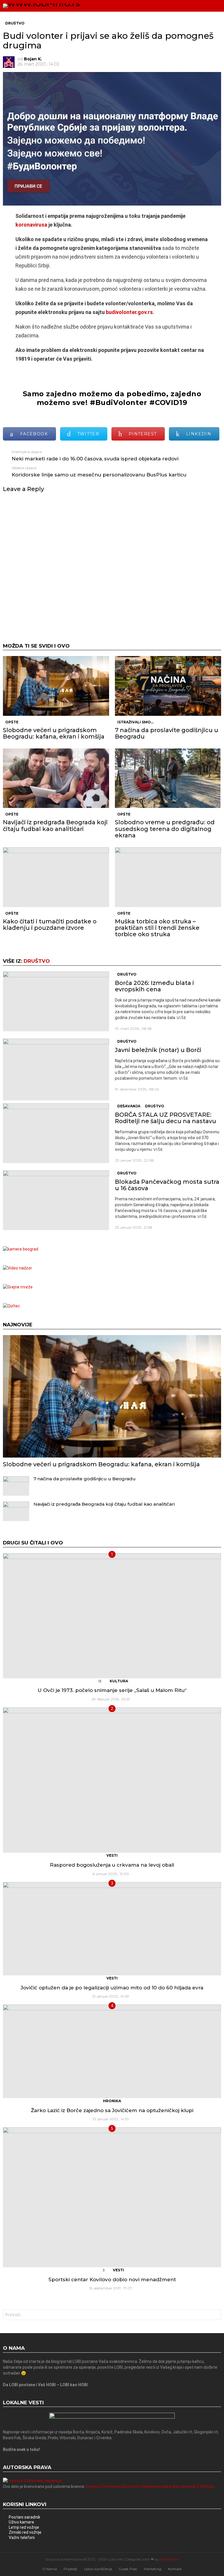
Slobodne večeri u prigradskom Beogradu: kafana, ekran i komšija (54, 733)
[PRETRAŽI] (205, 6)
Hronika (112, 2101)
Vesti (112, 1855)
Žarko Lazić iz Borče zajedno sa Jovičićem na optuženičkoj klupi (112, 2110)
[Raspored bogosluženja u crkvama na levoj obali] (112, 1780)
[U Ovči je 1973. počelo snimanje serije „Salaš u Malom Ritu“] (112, 1616)
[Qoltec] (12, 1306)
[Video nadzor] (17, 1268)
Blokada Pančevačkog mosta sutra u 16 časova (167, 1185)
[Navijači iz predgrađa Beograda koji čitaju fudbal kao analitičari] (56, 778)
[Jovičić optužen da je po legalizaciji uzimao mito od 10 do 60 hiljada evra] (112, 1929)
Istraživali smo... (135, 722)
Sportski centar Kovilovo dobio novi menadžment (112, 2279)
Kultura (119, 1681)
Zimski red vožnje (25, 2532)
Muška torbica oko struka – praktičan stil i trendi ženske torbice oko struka (157, 928)
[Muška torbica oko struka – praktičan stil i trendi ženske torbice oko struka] (168, 877)
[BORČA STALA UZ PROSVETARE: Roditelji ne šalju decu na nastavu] (56, 1133)
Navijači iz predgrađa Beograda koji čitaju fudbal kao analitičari (55, 825)
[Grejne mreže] (18, 1287)
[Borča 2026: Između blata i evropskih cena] (56, 1001)
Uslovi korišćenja (98, 2569)
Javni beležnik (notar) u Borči (158, 1050)
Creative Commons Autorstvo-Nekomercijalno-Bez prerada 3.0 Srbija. (150, 2486)
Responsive (169, 2559)
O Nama (50, 2569)
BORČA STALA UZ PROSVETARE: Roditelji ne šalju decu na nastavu (166, 1118)
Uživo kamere (21, 2522)
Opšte (12, 722)
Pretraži (215, 2315)
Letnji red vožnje (24, 2527)
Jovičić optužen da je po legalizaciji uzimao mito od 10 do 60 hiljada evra (112, 1988)
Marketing (153, 2569)
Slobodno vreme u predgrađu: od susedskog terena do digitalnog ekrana (165, 829)
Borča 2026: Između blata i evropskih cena (154, 986)
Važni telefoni (22, 2538)
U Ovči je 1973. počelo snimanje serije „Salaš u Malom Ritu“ (112, 1690)
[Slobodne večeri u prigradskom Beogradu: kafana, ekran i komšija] (56, 686)
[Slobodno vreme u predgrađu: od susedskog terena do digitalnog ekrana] (168, 778)
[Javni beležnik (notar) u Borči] (56, 1069)
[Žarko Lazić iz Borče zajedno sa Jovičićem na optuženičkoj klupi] (112, 2051)
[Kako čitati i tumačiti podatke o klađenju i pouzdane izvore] (56, 877)
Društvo (37, 961)
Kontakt (175, 2569)
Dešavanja (129, 1106)
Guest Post (128, 2569)
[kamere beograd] (21, 1249)
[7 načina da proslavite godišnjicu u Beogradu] (168, 686)
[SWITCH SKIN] (195, 6)
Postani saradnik (24, 2517)
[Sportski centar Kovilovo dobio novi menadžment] (112, 2197)
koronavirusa (31, 225)
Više (182, 1018)
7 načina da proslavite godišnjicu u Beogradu (167, 733)
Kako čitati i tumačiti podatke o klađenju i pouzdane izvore (50, 925)
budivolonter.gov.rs (129, 312)
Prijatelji (70, 2569)
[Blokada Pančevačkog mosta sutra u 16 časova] (56, 1200)
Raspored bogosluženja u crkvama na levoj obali (112, 1865)
